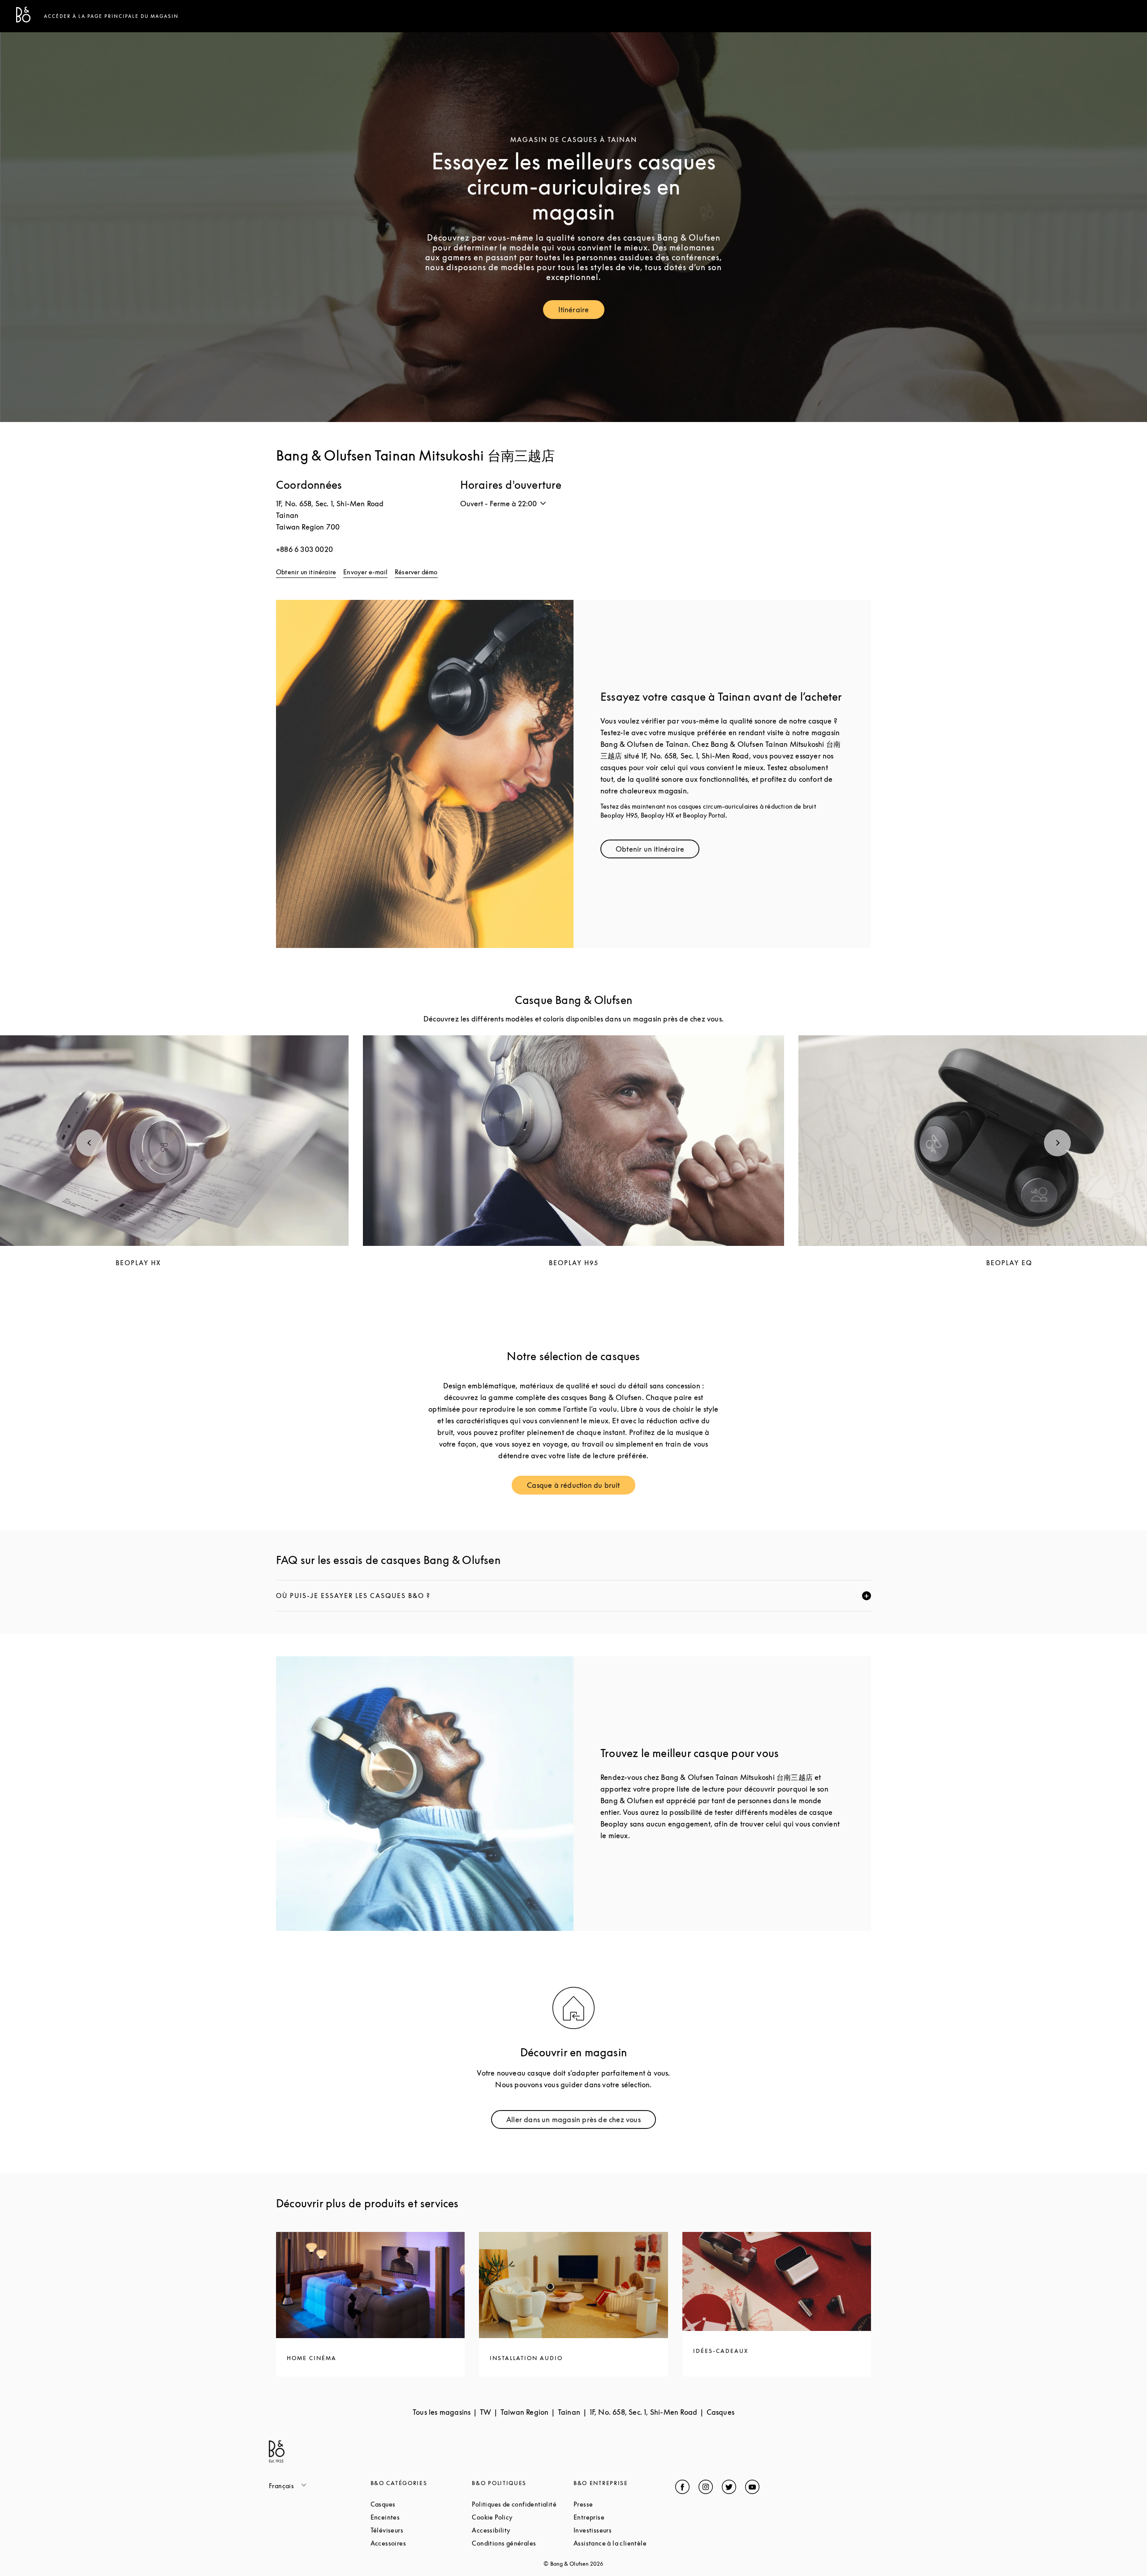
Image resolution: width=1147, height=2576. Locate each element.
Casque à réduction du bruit (581, 1487)
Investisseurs (624, 2530)
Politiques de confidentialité (523, 2504)
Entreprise (623, 2517)
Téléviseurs (421, 2530)
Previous (90, 1143)
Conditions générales (523, 2543)
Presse (617, 2504)
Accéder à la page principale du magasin (111, 16)
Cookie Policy (523, 2517)
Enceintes (419, 2517)
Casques (417, 2504)
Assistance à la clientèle (624, 2543)
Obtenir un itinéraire (306, 572)
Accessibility (523, 2530)
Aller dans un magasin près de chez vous (578, 2122)
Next (1057, 1143)
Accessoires (421, 2543)
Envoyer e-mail (365, 572)
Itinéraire (581, 312)
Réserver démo (416, 572)
